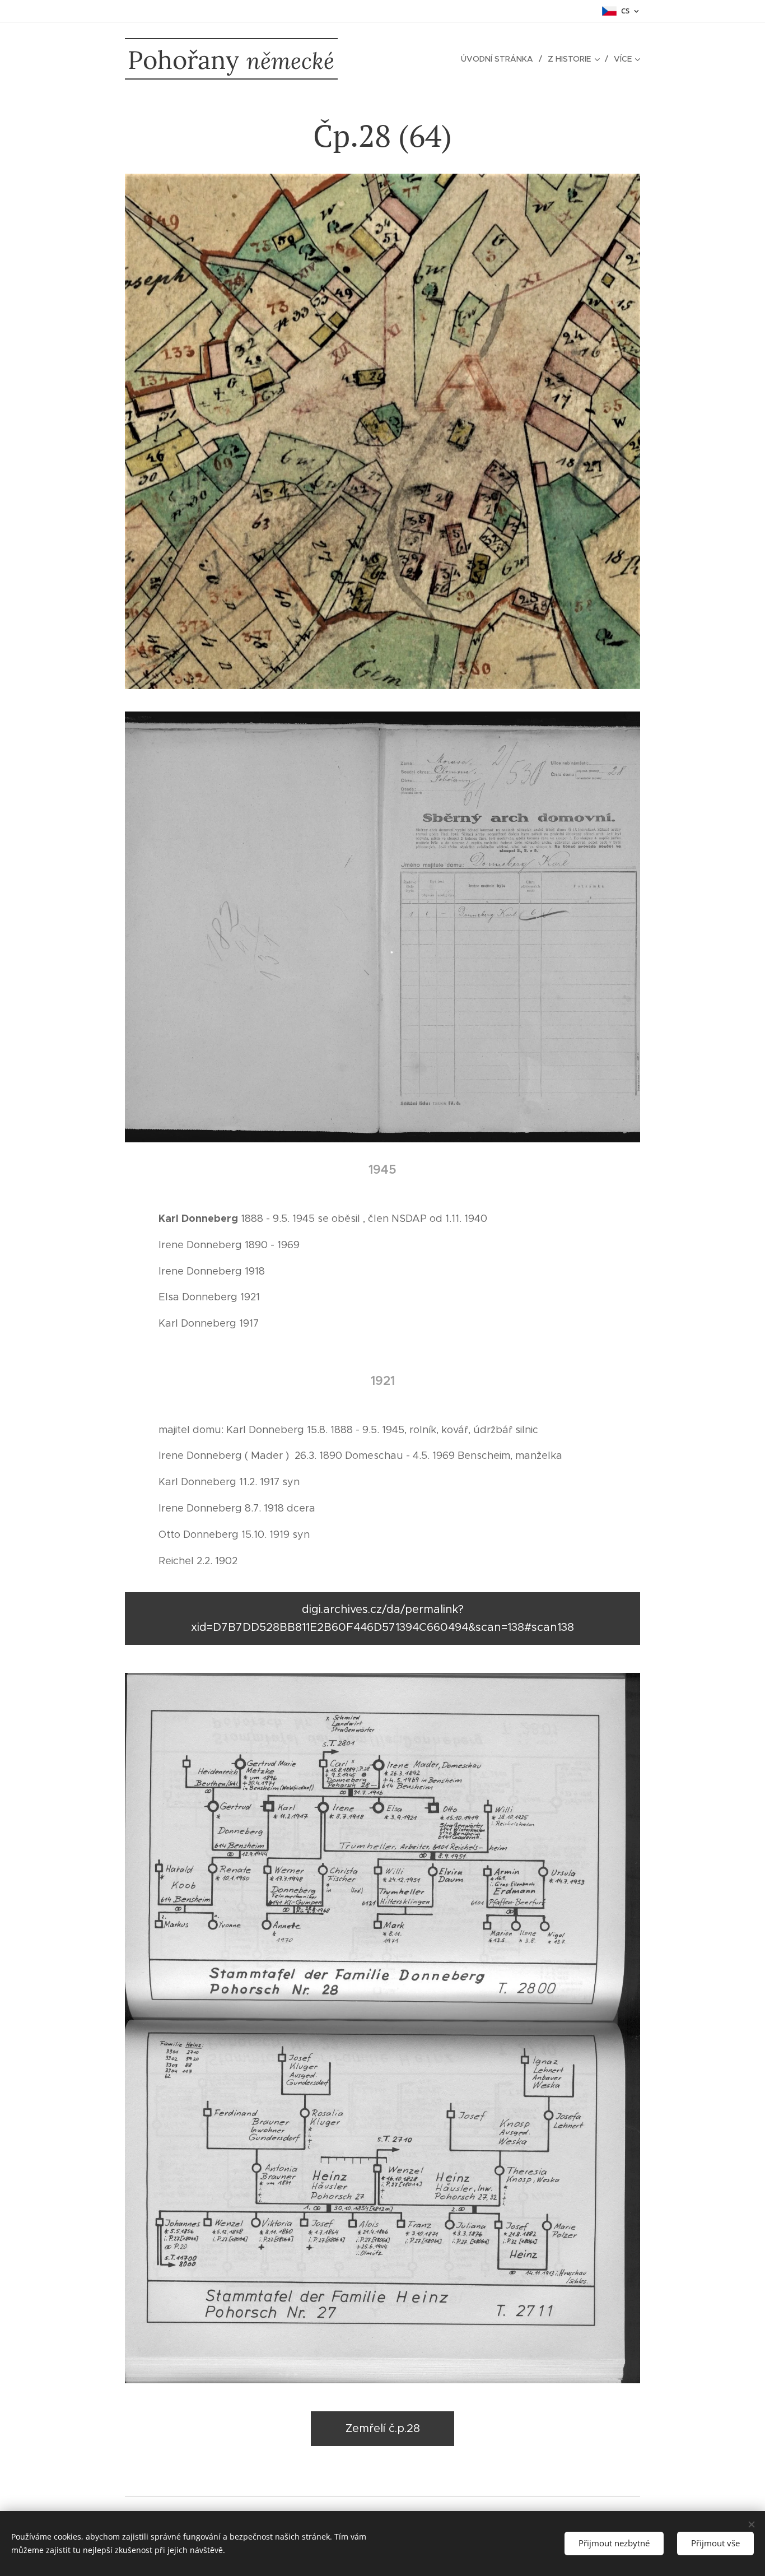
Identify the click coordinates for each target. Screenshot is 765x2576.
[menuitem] (500, 59)
